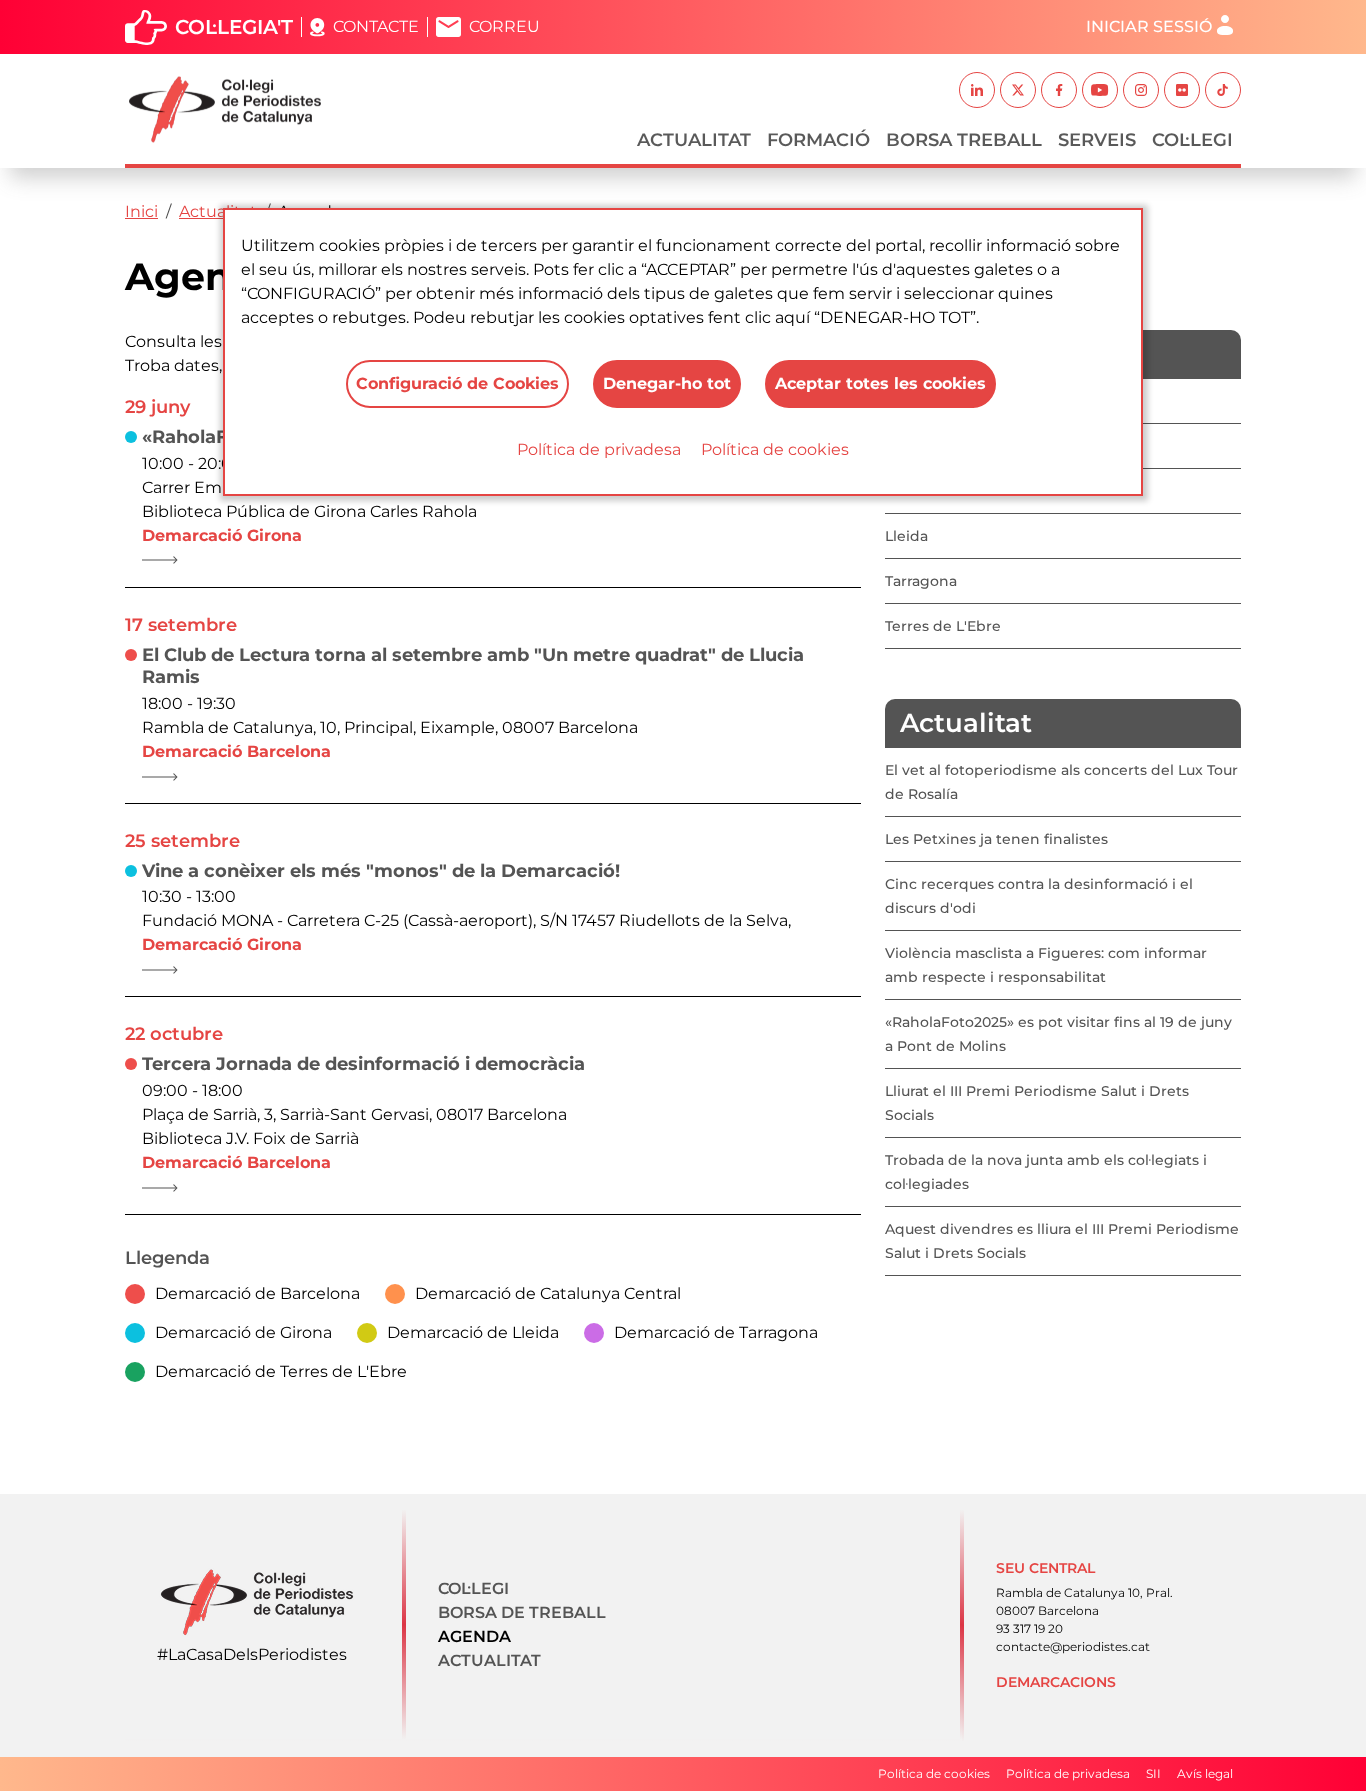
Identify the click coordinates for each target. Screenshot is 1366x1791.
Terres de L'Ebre (943, 626)
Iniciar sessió (1149, 26)
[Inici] (233, 109)
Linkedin (977, 90)
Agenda (474, 1636)
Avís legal (1205, 1773)
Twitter (1018, 90)
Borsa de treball (522, 1612)
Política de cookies (775, 449)
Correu (504, 26)
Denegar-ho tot (667, 383)
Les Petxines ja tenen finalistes (996, 839)
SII (1153, 1773)
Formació (818, 140)
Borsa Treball (964, 140)
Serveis (1097, 140)
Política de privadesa (599, 449)
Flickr (1182, 90)
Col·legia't (234, 27)
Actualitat (694, 140)
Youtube (1100, 90)
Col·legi (1192, 140)
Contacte (376, 26)
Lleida (906, 536)
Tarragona (921, 581)
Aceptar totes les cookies (880, 383)
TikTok (1223, 90)
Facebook (1059, 90)
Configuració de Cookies (457, 383)
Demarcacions (1056, 1682)
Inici (141, 211)
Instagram (1141, 90)
